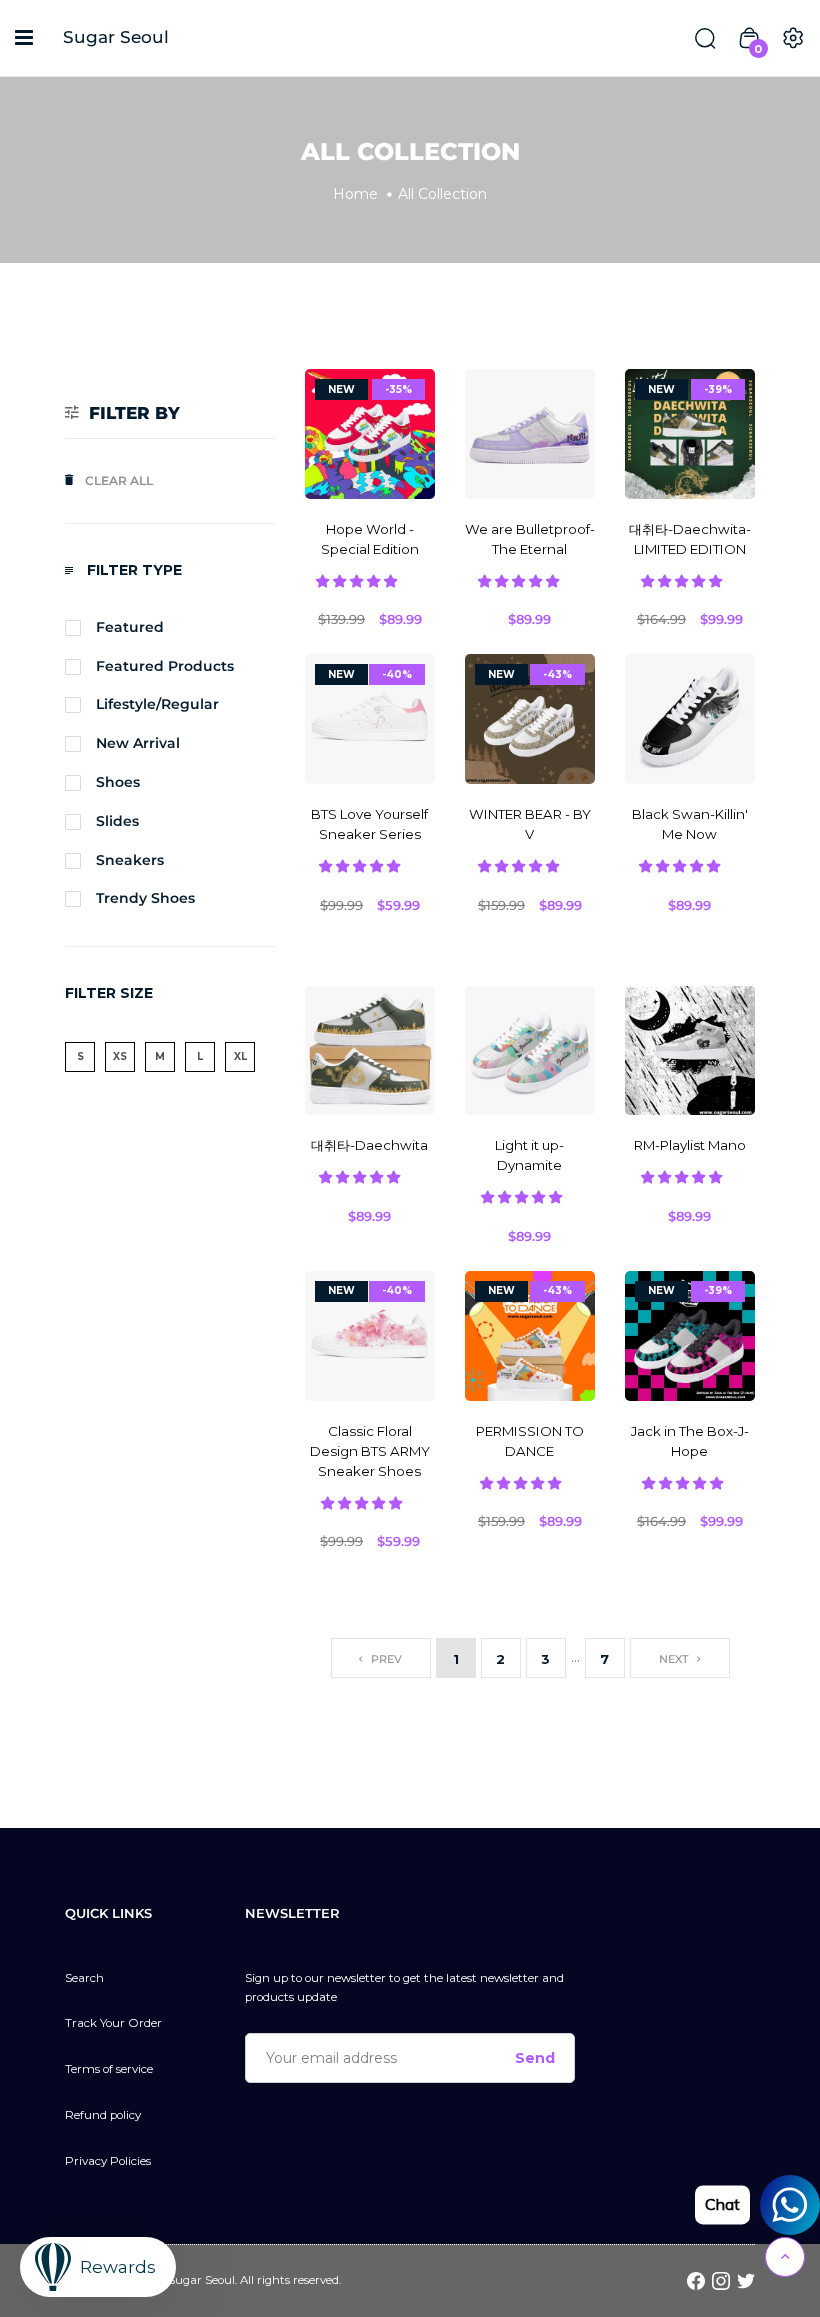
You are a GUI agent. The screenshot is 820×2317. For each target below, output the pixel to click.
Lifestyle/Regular (157, 704)
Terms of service (109, 2069)
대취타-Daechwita (369, 1145)
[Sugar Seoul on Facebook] (696, 2280)
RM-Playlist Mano (690, 1145)
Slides (117, 821)
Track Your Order (113, 2023)
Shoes (118, 782)
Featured (130, 627)
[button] (358, 581)
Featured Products (165, 666)
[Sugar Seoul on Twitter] (746, 2280)
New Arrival (138, 743)
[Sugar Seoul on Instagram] (721, 2280)
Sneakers (130, 860)
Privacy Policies (108, 2161)
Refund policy (103, 2115)
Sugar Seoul (116, 37)
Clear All (119, 480)
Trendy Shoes (145, 898)
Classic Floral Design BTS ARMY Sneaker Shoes (370, 1451)
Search (84, 1978)
